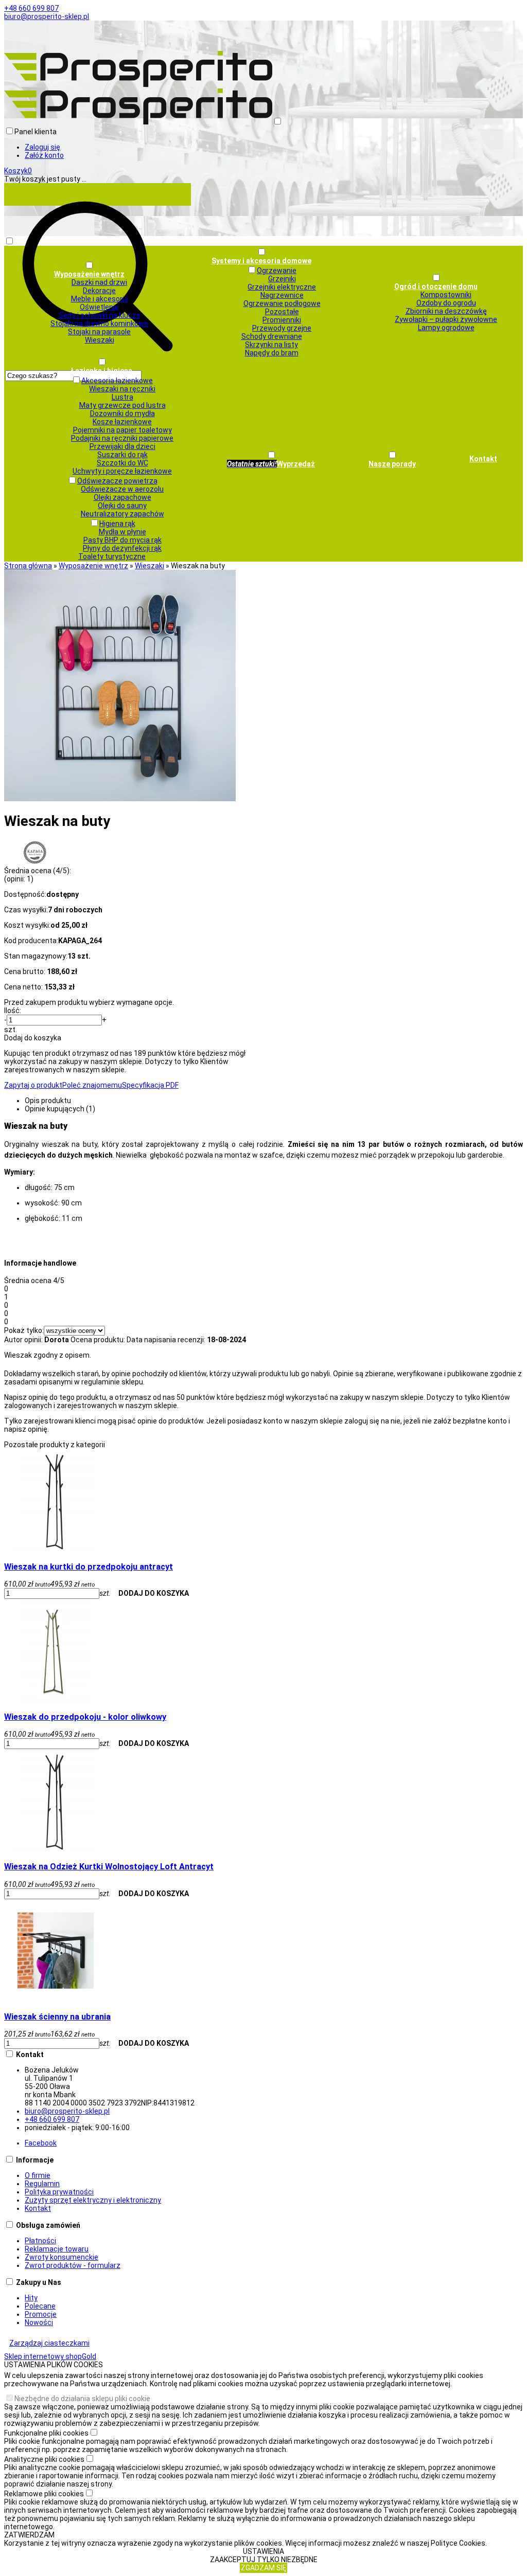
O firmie (38, 2175)
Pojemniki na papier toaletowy (122, 430)
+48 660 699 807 (31, 8)
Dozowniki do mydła (122, 413)
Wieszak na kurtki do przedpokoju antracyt (89, 1567)
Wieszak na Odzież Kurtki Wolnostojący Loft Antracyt (109, 1867)
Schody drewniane (272, 336)
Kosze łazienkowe (122, 422)
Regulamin (42, 2184)
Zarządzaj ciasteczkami (49, 2343)
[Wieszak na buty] (120, 799)
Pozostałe (282, 312)
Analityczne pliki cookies (44, 2459)
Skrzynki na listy (271, 345)
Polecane (40, 2306)
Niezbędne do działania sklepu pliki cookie (82, 2399)
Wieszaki (100, 340)
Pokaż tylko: (24, 1330)
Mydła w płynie (122, 532)
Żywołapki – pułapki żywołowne (446, 319)
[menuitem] (89, 302)
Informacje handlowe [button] (40, 1263)
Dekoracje (99, 291)
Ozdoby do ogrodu (446, 303)
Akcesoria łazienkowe (117, 381)
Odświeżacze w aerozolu (122, 489)
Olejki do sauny (122, 506)
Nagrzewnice (282, 295)
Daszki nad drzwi (99, 282)
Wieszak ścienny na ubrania (57, 2017)
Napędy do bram (272, 353)
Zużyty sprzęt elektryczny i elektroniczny (93, 2200)
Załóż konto (44, 155)
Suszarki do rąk (122, 455)
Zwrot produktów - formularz (73, 2265)
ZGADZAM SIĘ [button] (263, 2568)
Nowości (39, 2322)
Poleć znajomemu (92, 1085)
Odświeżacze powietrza (117, 481)
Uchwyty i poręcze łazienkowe (122, 471)
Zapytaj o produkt (33, 1085)
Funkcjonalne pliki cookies (46, 2433)
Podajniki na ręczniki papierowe (122, 438)
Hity (31, 2298)
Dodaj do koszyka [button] (33, 1038)
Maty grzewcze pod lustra (122, 405)
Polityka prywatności (59, 2192)
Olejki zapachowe (122, 497)
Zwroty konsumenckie (62, 2257)
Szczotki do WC (122, 463)
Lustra (122, 397)
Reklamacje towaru (57, 2249)
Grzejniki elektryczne (282, 287)
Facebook (41, 2143)
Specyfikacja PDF (150, 1085)
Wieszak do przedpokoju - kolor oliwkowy (85, 1717)
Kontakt (38, 2208)
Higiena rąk (117, 524)
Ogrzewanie (277, 271)
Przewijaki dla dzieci (122, 446)
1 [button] (29, 879)
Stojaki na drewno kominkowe (99, 323)
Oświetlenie (99, 307)
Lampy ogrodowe (446, 328)
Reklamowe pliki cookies (44, 2494)
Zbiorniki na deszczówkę (446, 311)
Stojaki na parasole (99, 332)
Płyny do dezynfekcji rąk (122, 548)
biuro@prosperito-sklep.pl (47, 16)
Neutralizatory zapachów (122, 514)
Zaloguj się (42, 147)
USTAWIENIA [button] (263, 2551)
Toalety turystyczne (112, 556)
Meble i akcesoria (100, 299)
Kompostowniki (446, 295)
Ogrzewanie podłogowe (282, 303)
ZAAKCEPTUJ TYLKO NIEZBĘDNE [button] (264, 2560)
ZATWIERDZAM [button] (29, 2535)
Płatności (40, 2241)
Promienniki (282, 320)
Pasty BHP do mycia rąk (122, 540)
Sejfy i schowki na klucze (100, 315)
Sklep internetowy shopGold (50, 2356)
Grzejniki (282, 279)
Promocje (41, 2314)
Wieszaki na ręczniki (122, 389)
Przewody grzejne (282, 328)
